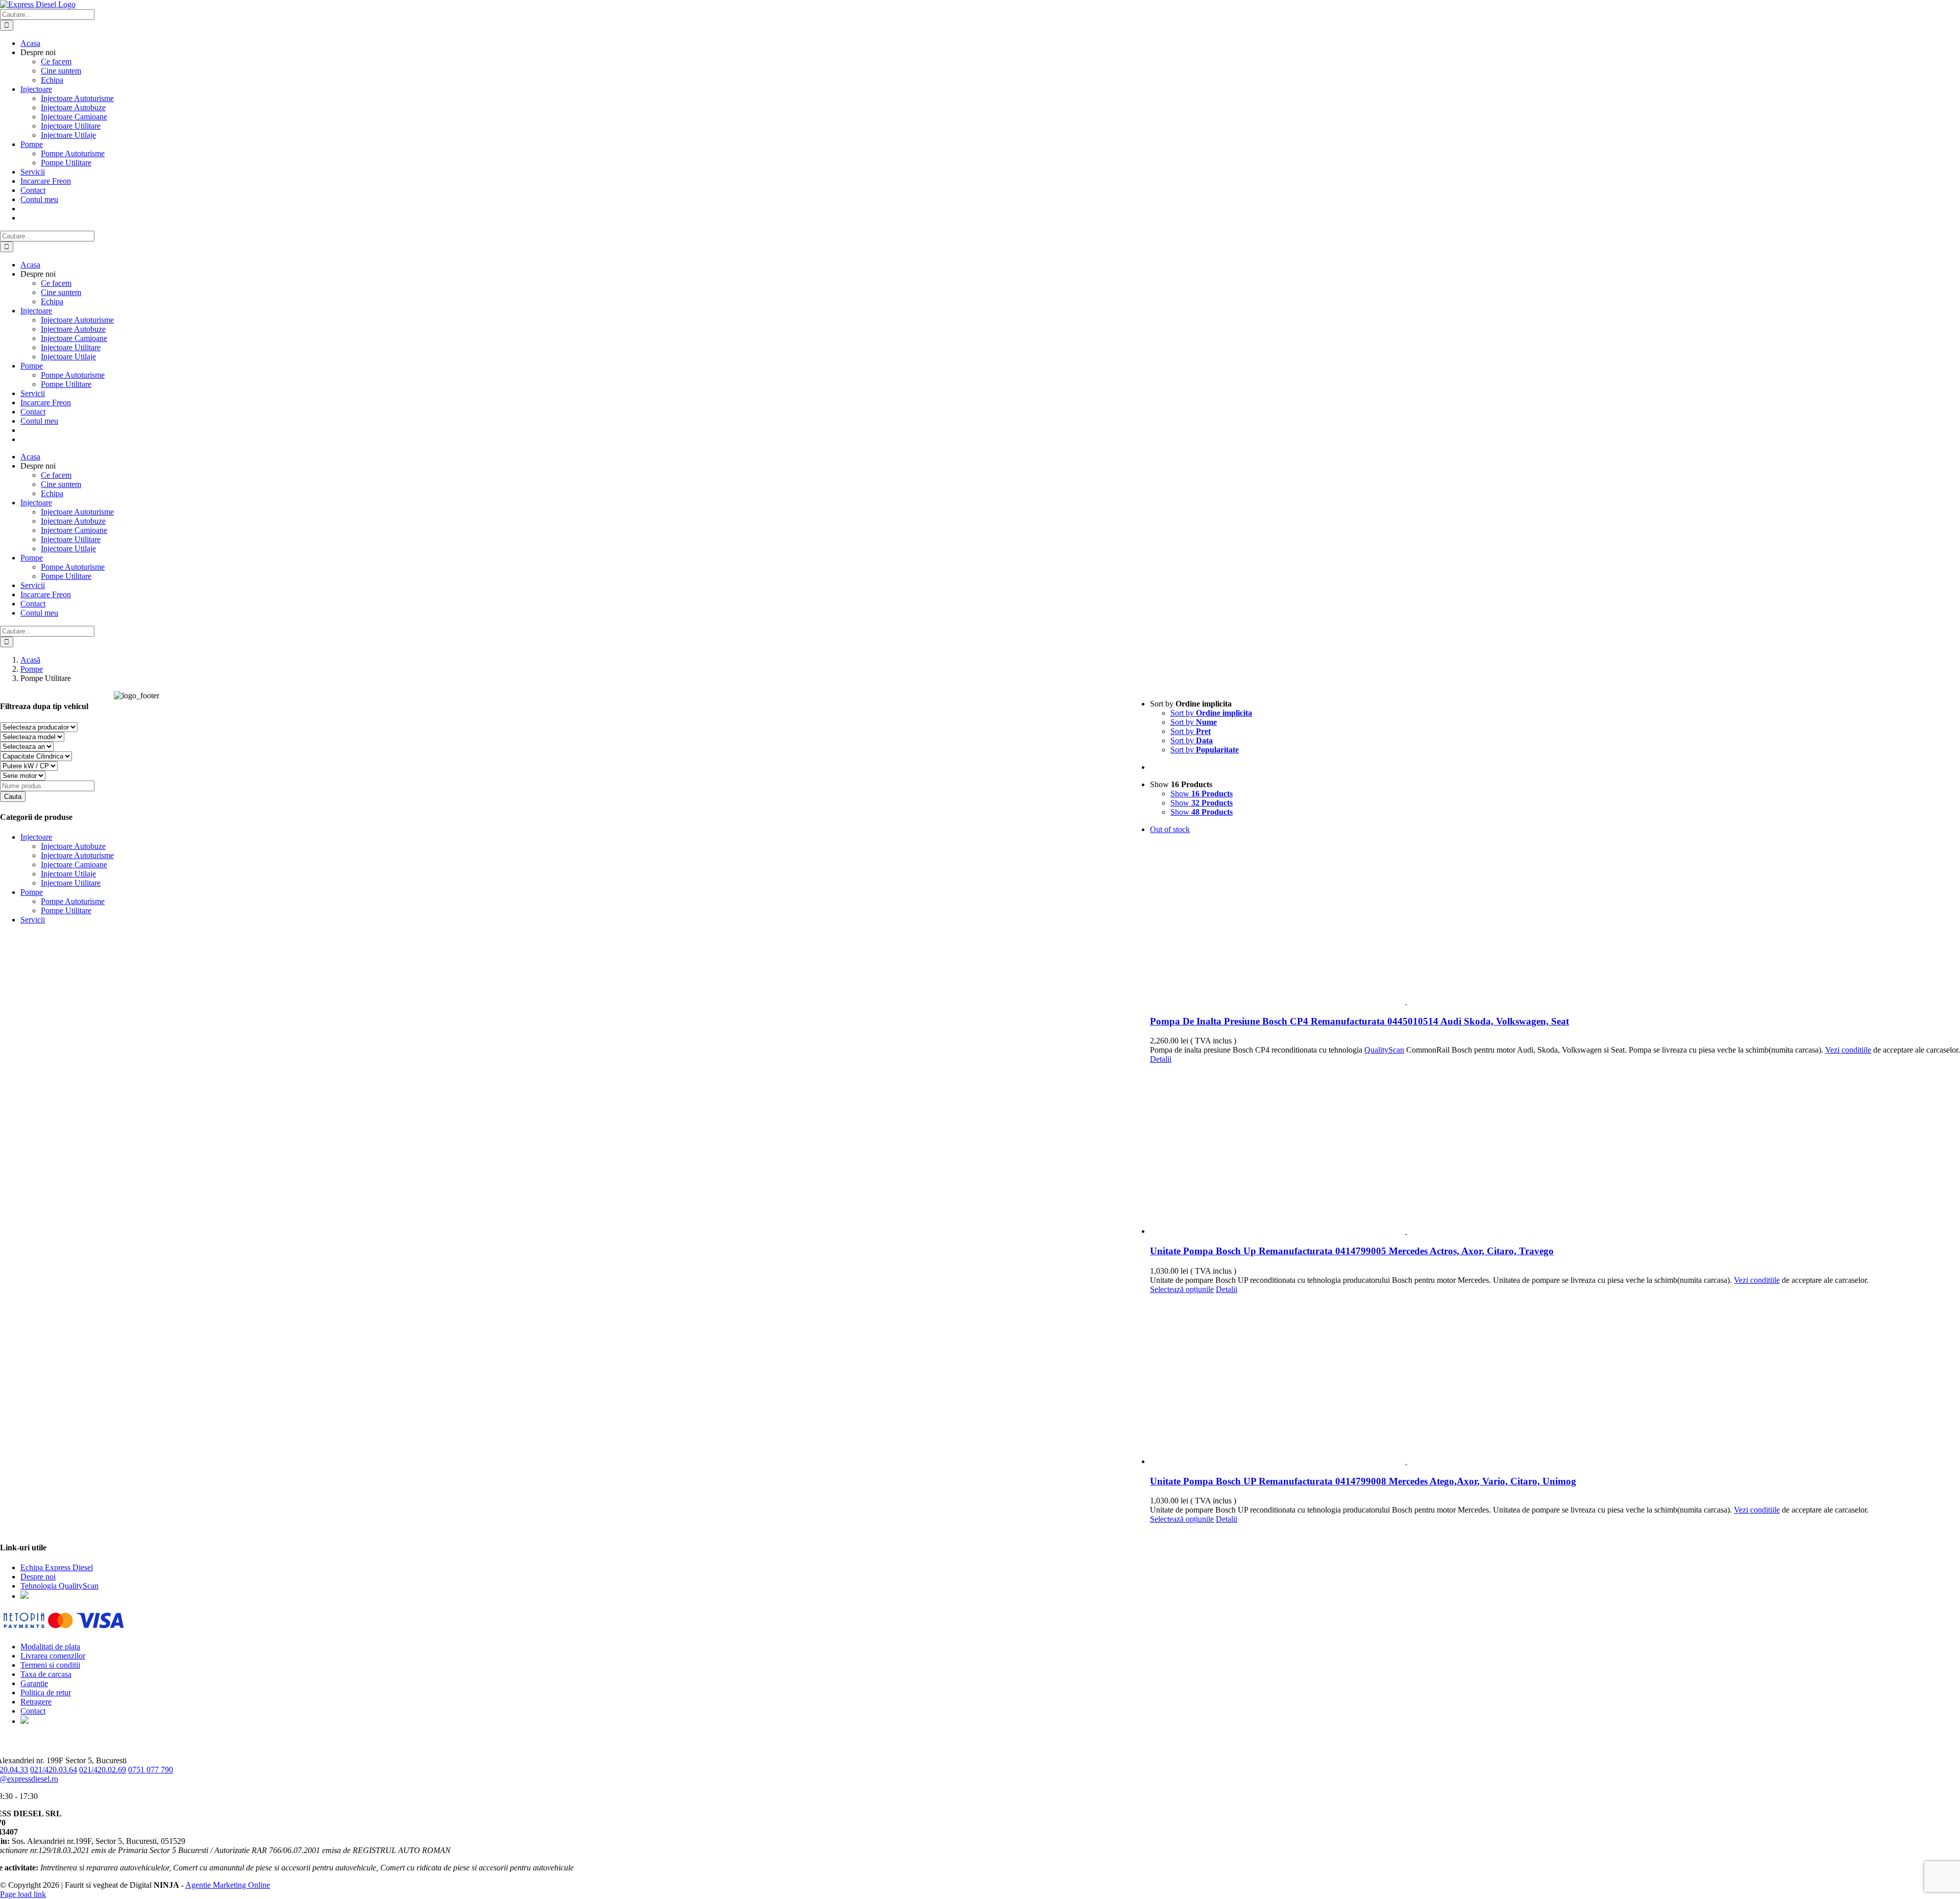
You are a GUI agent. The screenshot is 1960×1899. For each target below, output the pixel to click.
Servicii (33, 920)
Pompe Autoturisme (73, 901)
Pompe (32, 892)
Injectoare (36, 837)
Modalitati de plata (50, 1647)
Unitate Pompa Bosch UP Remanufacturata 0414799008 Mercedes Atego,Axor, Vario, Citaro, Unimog (1363, 1481)
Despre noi (38, 1577)
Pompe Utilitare (66, 910)
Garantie (34, 1683)
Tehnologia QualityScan (59, 1586)
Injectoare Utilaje (68, 874)
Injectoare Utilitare (71, 883)
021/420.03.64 (54, 1770)
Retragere (36, 1702)
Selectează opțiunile (1182, 1289)
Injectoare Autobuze (73, 846)
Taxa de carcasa (46, 1674)
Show (1202, 794)
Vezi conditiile (1848, 1050)
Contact (33, 1711)
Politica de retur (46, 1693)
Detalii (1161, 1059)
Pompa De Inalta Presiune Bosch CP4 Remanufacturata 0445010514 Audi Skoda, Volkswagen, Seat (1359, 1021)
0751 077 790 (151, 1770)
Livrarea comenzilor (53, 1656)
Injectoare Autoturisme (77, 855)
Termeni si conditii (50, 1665)
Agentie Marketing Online (228, 1885)
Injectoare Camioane (74, 865)
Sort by (1211, 713)
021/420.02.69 (103, 1770)
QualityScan (1384, 1050)
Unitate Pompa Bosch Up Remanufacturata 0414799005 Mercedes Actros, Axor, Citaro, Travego (1352, 1251)
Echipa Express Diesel (57, 1567)
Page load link (23, 1894)
